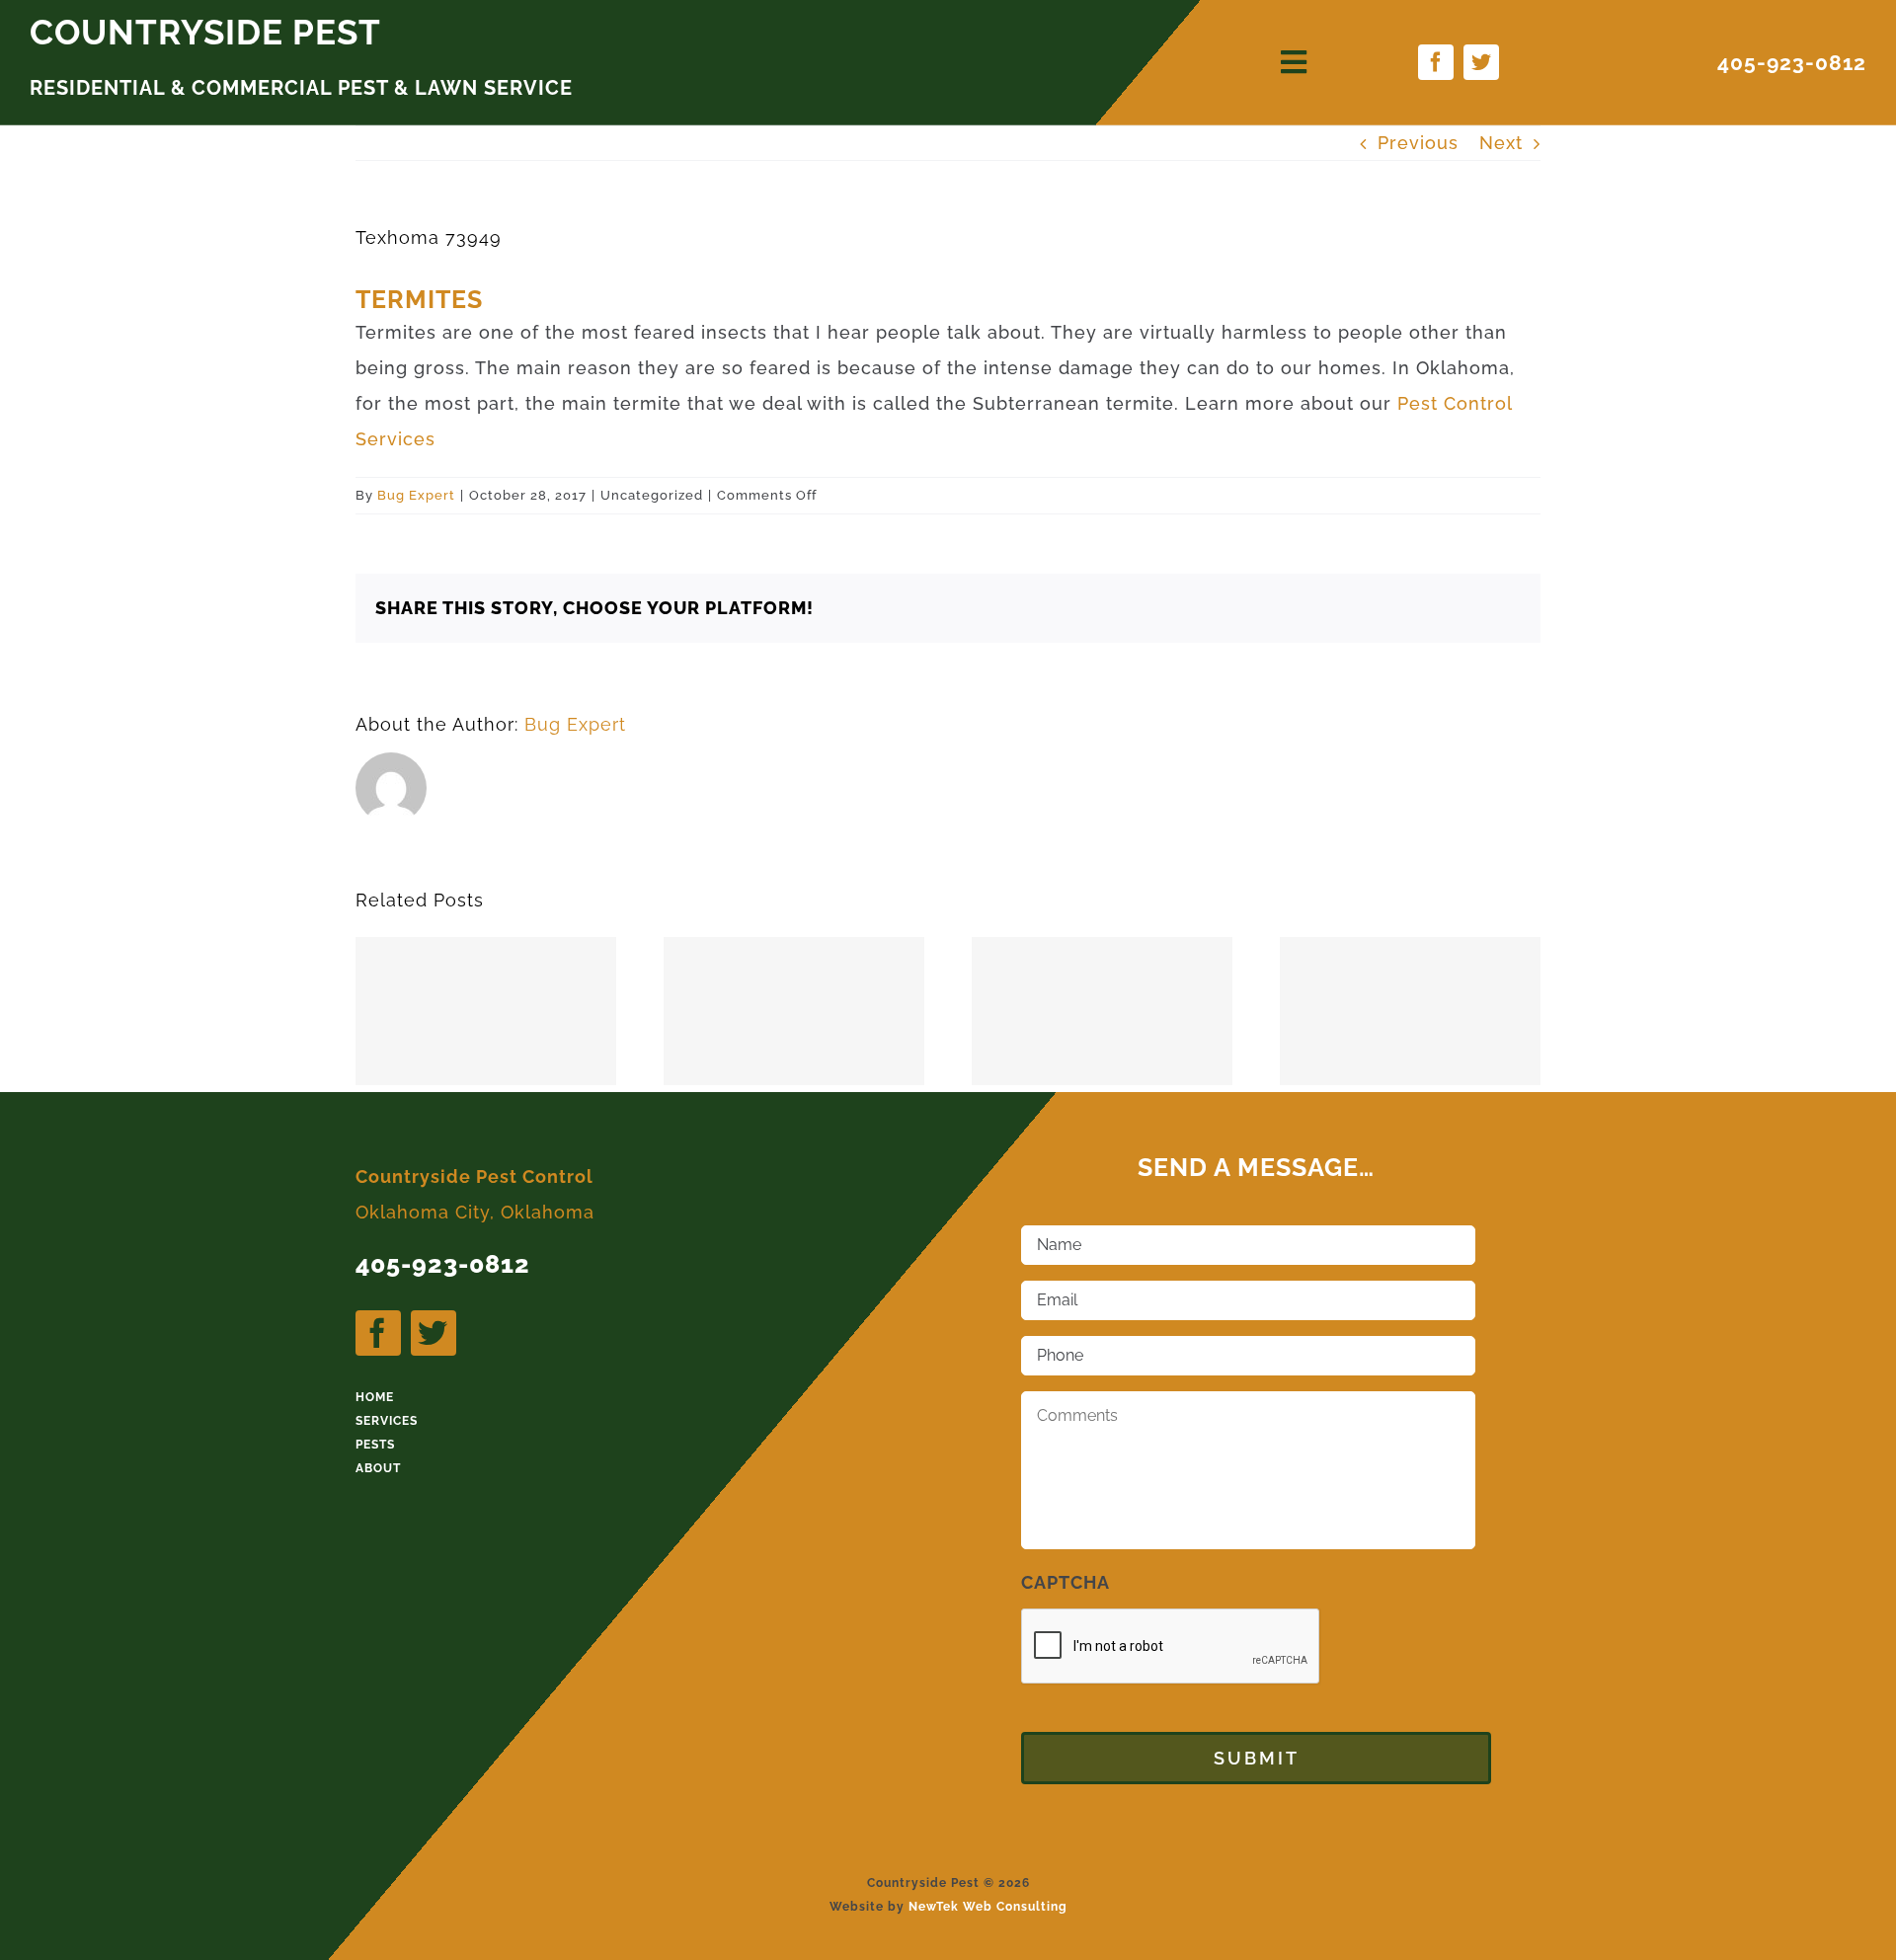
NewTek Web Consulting (988, 1907)
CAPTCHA (1066, 1582)
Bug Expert (416, 495)
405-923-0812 (1792, 63)
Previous (1418, 143)
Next (1501, 143)
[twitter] (1481, 62)
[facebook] (1436, 62)
